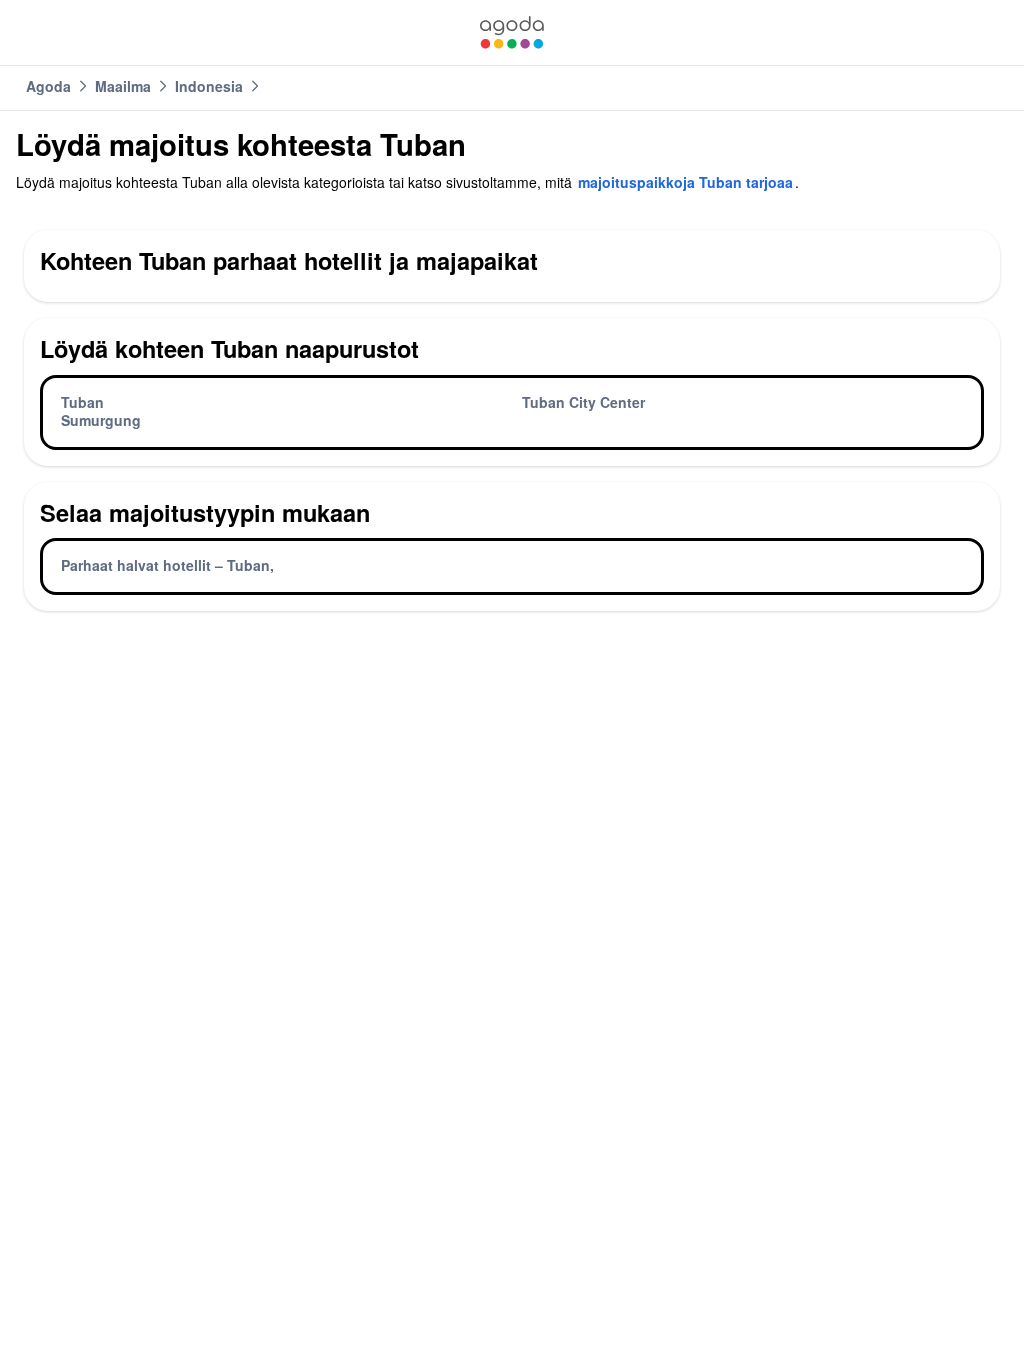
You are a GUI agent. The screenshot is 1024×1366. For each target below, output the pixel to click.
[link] (512, 32)
